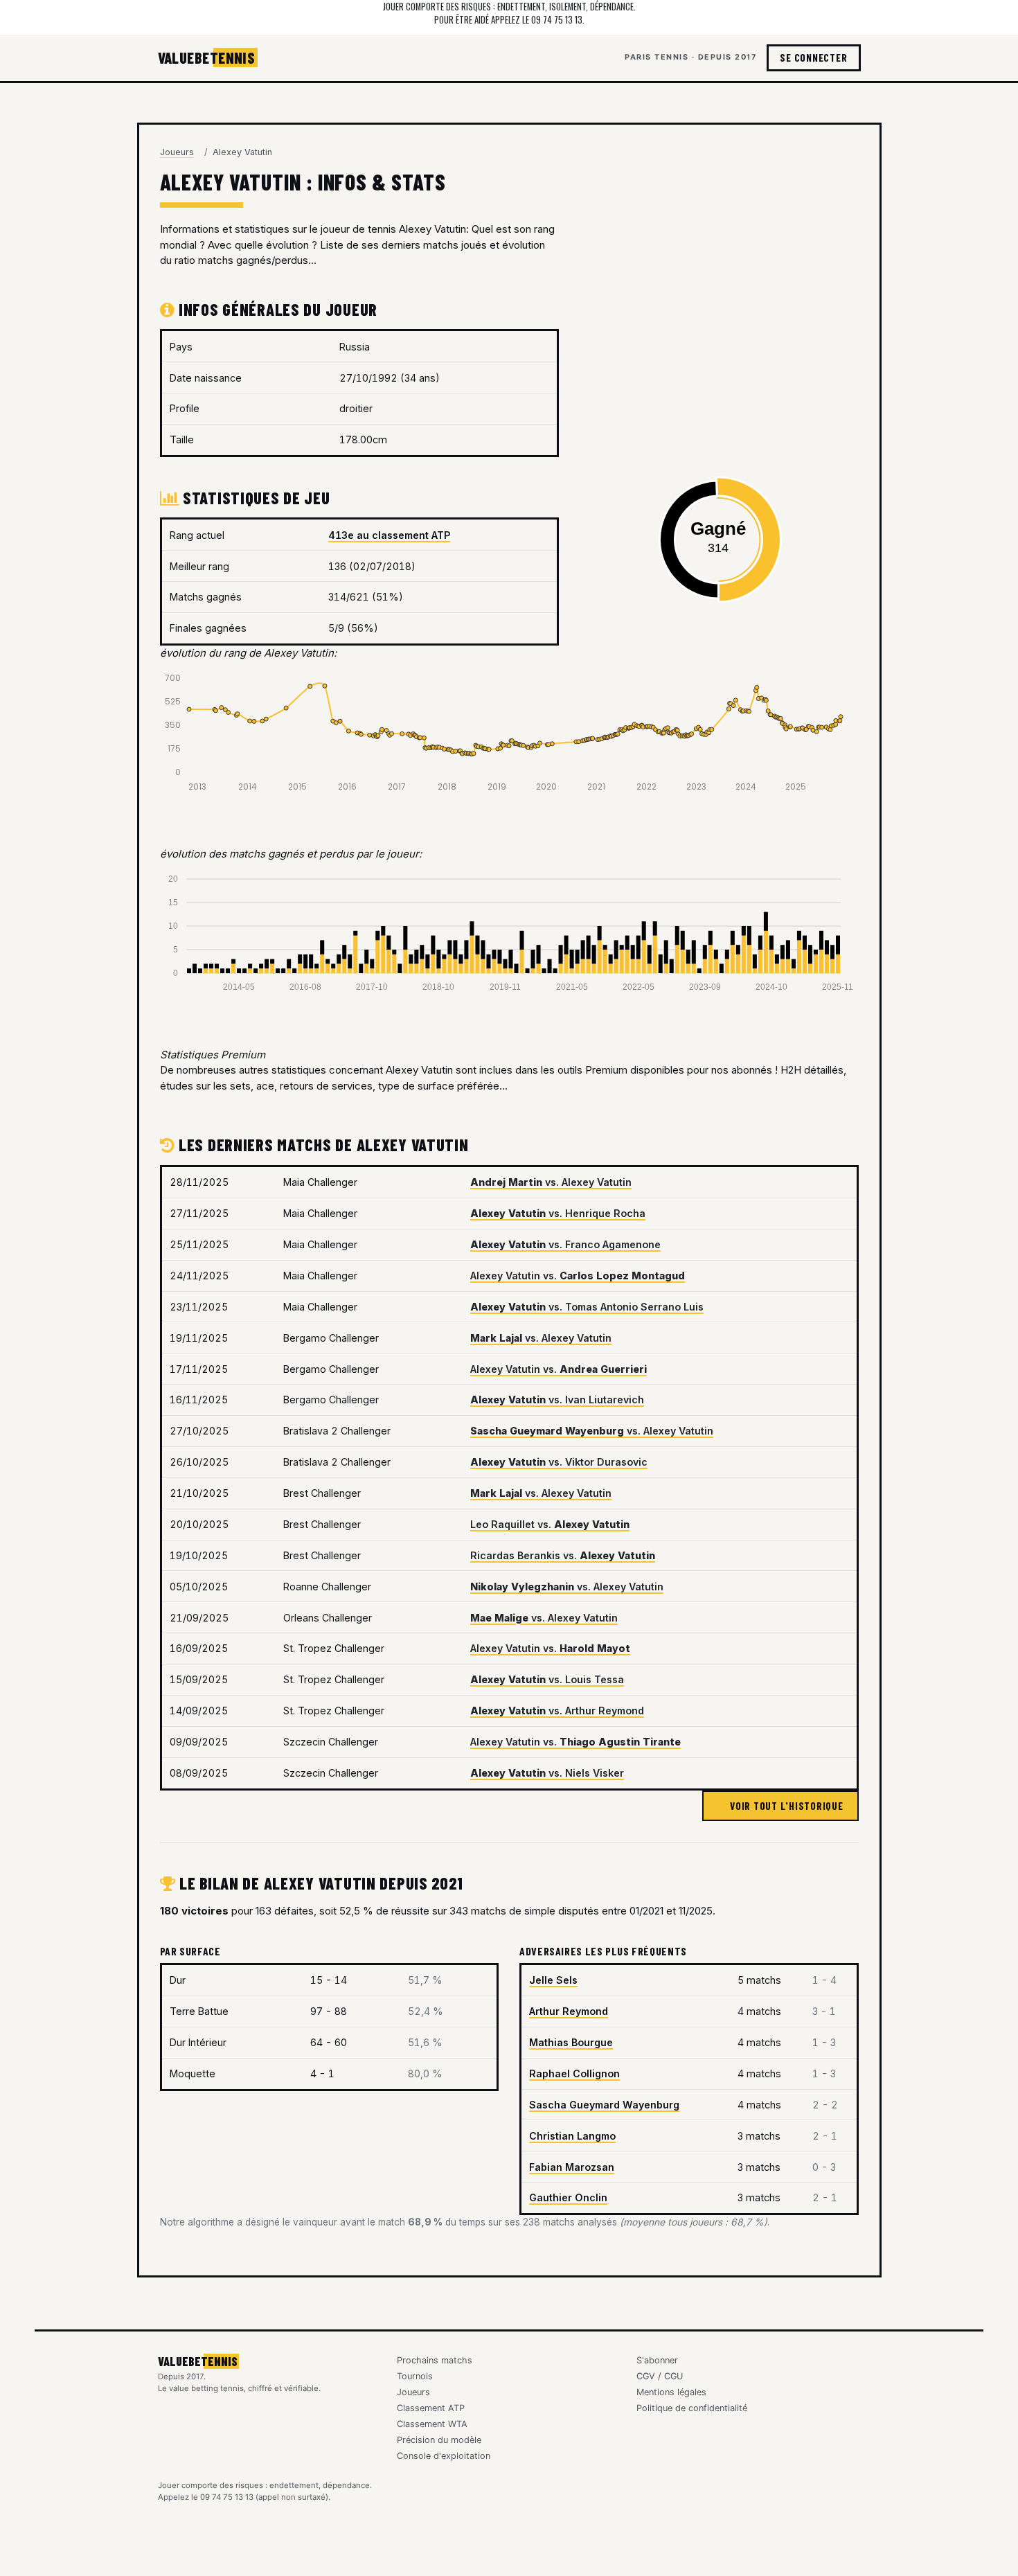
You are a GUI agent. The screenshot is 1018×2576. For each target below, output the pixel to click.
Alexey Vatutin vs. (578, 1276)
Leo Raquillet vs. (550, 1524)
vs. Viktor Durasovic (559, 1462)
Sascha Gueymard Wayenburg (604, 2105)
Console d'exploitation (444, 2456)
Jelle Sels (553, 1980)
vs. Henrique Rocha (558, 1213)
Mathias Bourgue (571, 2042)
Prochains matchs (435, 2360)
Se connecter (813, 57)
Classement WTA (432, 2424)
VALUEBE (207, 57)
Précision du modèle (439, 2440)
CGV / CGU (660, 2376)
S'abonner (657, 2360)
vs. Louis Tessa (547, 1679)
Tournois (415, 2376)
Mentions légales (671, 2392)
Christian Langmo (572, 2136)
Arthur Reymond (569, 2011)
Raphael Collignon (574, 2073)
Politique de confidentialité (692, 2408)
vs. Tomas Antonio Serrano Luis (587, 1307)
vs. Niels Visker (547, 1773)
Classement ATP (431, 2408)
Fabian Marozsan (572, 2167)
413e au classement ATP (389, 535)
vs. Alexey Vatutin (551, 1182)
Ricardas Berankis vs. (563, 1555)
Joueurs (177, 152)
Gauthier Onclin (568, 2197)
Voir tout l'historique (785, 1806)
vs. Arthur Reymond (557, 1711)
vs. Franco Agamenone (565, 1244)
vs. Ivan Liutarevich (557, 1400)
